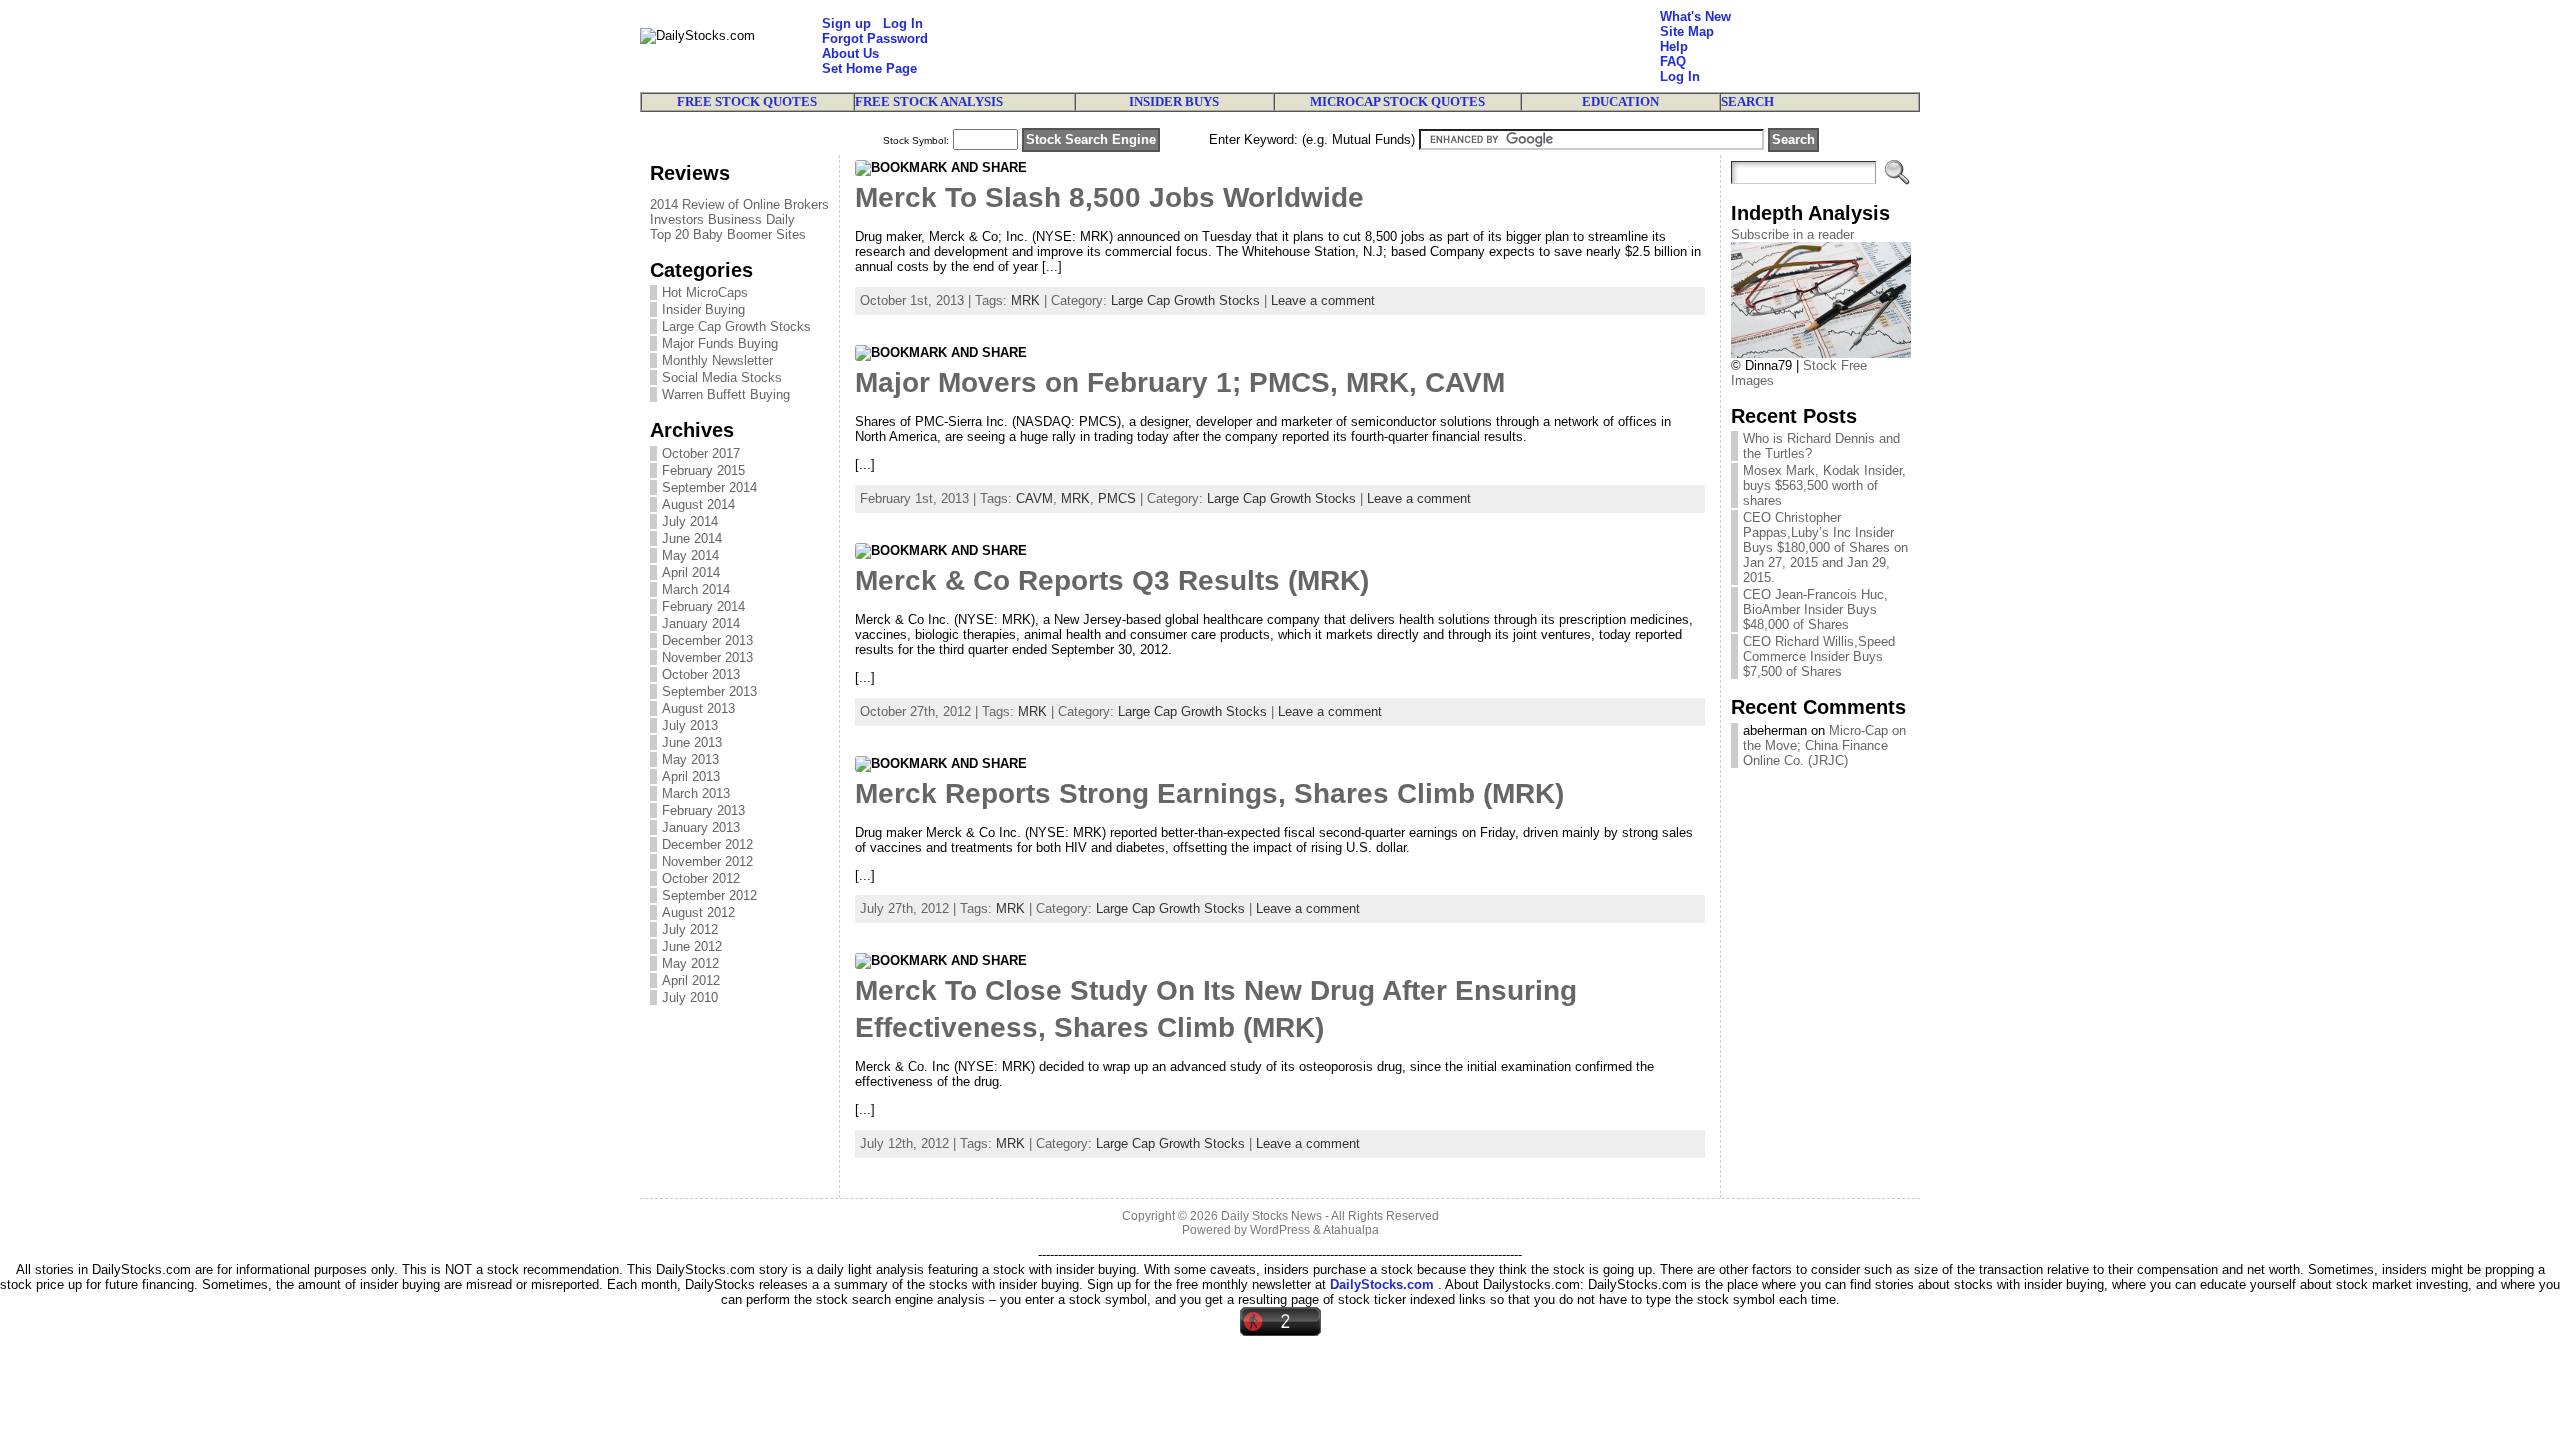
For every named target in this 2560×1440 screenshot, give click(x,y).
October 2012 (701, 878)
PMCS (1117, 498)
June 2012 (692, 946)
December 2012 (707, 844)
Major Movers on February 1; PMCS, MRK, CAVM (1180, 382)
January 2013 (701, 827)
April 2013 (691, 776)
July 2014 (690, 521)
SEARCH (1747, 101)
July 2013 (690, 725)
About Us (850, 53)
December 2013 (707, 640)
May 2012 (690, 963)
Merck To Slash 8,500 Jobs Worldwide (1109, 197)
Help (1674, 46)
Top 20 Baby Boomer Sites (728, 234)
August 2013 (698, 708)
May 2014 (690, 555)
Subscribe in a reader (1792, 234)
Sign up (846, 23)
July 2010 (690, 997)
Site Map (1687, 31)
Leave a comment (1323, 300)
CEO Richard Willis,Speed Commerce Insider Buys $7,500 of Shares (1819, 656)
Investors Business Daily (722, 219)
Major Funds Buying (720, 343)
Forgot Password (875, 38)
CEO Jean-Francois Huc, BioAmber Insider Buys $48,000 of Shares (1815, 609)
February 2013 (703, 810)
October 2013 (701, 674)
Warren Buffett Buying (726, 394)
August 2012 (698, 912)
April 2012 (691, 980)
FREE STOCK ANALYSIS (929, 101)
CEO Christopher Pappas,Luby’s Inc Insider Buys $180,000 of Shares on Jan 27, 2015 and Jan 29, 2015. (1825, 547)
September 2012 (709, 895)
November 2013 (707, 657)
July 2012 (690, 929)
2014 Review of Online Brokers (739, 204)
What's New (1695, 16)
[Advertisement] (1294, 46)
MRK (1025, 300)
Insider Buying (703, 309)
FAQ (1673, 61)
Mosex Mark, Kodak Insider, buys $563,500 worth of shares (1824, 485)
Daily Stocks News (1271, 1216)
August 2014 (698, 504)
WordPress (1280, 1230)
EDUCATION (1620, 101)
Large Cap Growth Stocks (736, 326)
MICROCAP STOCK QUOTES (1397, 101)
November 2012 (707, 861)
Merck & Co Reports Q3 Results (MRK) (1112, 580)
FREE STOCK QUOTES (747, 101)
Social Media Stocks (722, 377)
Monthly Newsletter (717, 360)
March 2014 (696, 589)
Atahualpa (1351, 1230)
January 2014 (701, 623)
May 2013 (690, 759)
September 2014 (709, 487)
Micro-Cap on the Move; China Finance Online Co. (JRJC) (1824, 745)
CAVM (1034, 498)
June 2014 (692, 538)
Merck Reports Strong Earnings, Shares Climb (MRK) (1209, 793)
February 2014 (703, 606)
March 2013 (696, 793)
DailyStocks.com (1382, 1284)
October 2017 (701, 453)
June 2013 (692, 742)
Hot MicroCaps (705, 292)
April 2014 (691, 572)
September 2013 (709, 691)
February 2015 (703, 470)
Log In (903, 23)
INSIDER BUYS (1174, 101)
